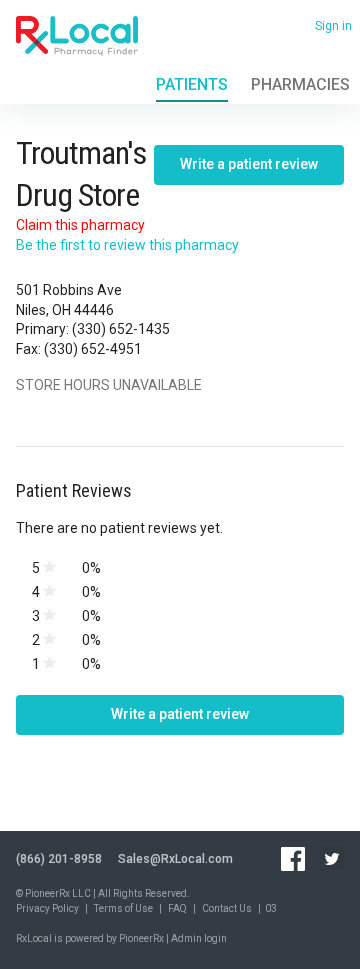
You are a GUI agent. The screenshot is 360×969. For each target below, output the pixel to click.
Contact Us (227, 908)
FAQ (177, 908)
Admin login (199, 938)
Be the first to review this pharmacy (127, 245)
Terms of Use (123, 908)
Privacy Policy (47, 908)
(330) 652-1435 (121, 329)
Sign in (333, 26)
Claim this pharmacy (80, 225)
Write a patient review (249, 164)
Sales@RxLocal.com (175, 859)
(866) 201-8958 (59, 859)
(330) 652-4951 (93, 349)
